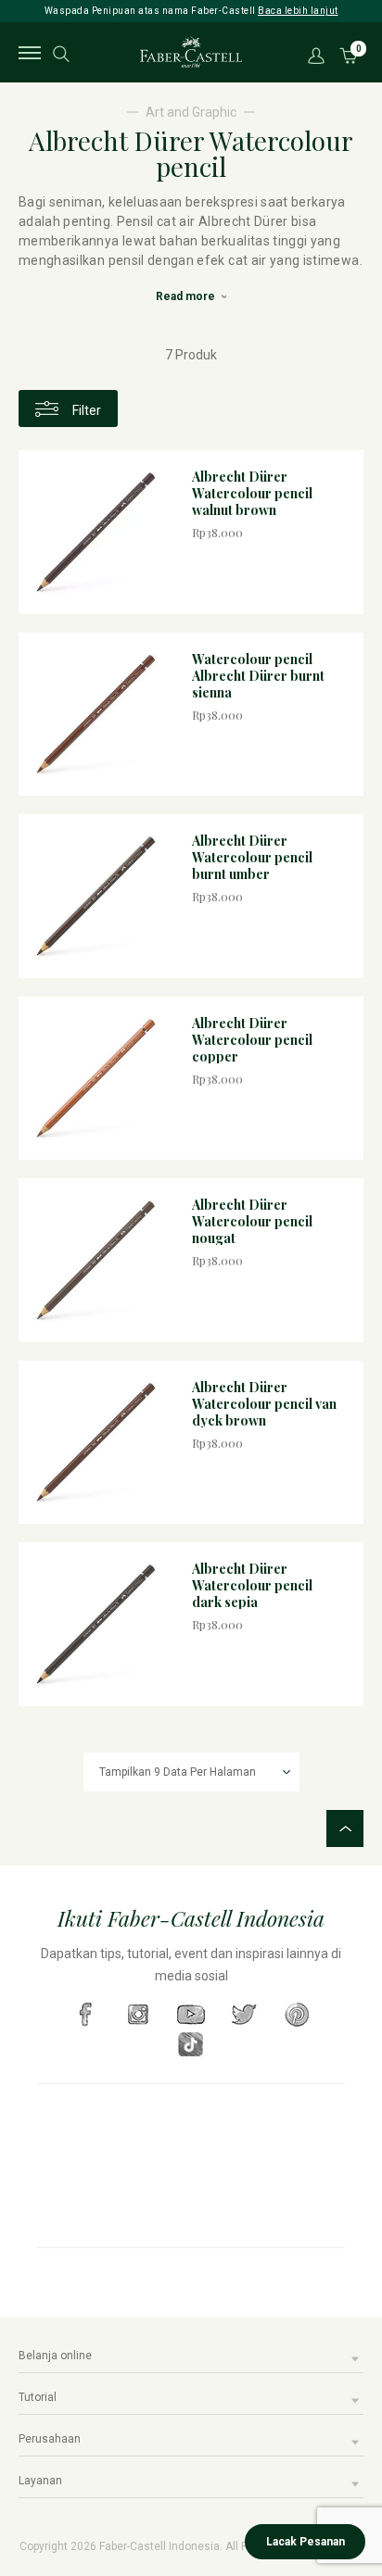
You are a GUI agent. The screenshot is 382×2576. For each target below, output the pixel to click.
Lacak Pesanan (306, 2542)
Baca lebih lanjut (298, 11)
